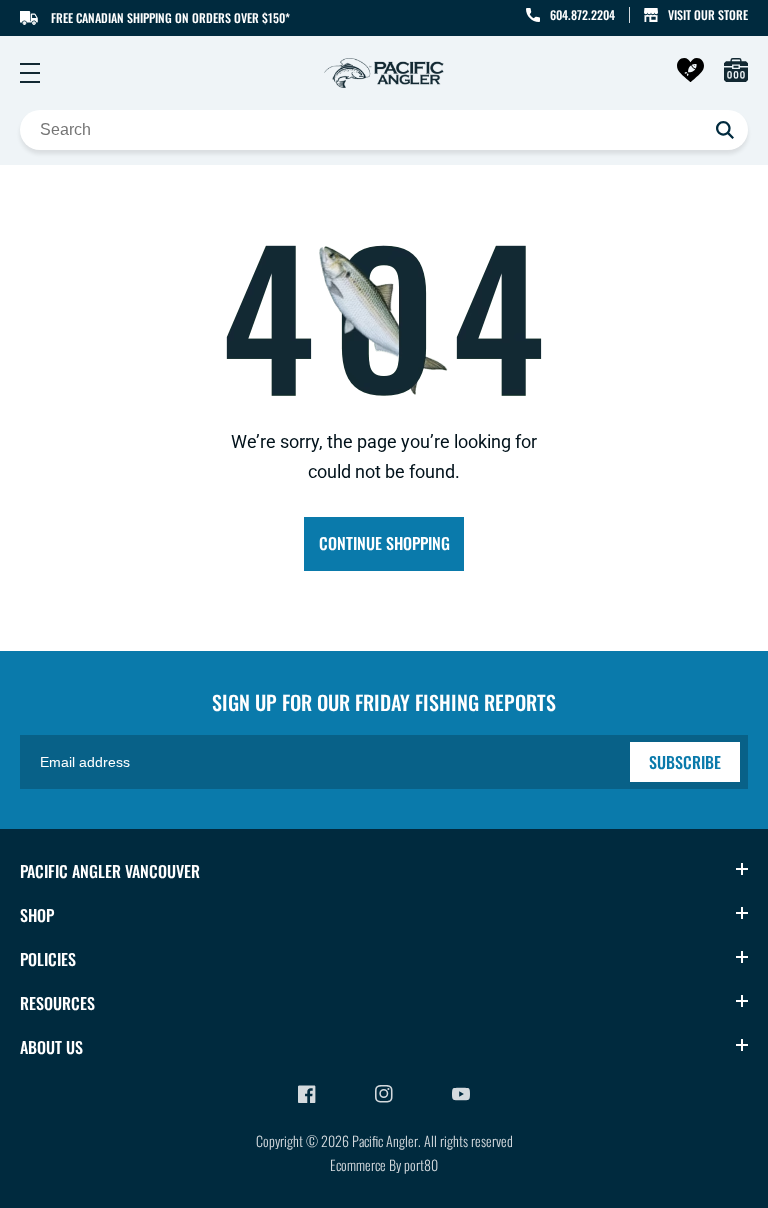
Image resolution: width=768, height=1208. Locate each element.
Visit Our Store (708, 14)
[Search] (725, 130)
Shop (37, 915)
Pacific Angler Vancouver (110, 871)
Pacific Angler (385, 1140)
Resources (57, 1003)
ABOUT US (51, 1047)
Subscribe (685, 762)
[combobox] (384, 130)
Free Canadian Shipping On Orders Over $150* (170, 17)
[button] (30, 73)
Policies (48, 959)
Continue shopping (384, 543)
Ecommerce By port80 (384, 1164)
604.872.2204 (582, 14)
